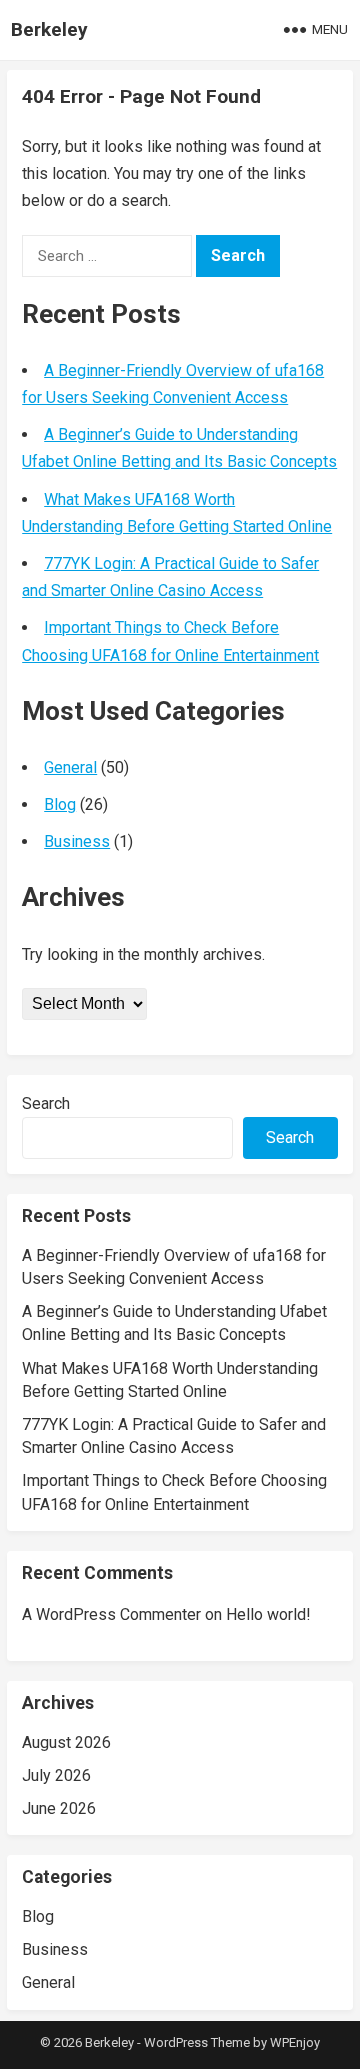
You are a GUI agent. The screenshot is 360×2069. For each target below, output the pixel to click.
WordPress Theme (197, 2042)
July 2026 (56, 1775)
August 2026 (66, 1742)
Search (46, 1103)
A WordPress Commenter (111, 1614)
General (70, 767)
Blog (60, 804)
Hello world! (268, 1614)
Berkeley (49, 29)
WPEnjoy (295, 2042)
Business (77, 841)
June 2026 (59, 1808)
